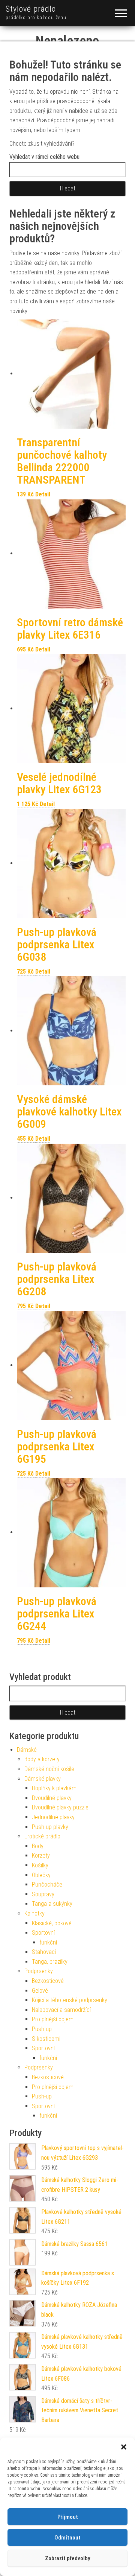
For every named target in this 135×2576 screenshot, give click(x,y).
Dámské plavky (43, 1779)
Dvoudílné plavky (52, 1798)
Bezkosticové (48, 1981)
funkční (48, 1942)
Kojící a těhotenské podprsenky (70, 2000)
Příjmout (68, 2517)
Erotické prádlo (42, 1836)
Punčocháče (47, 1884)
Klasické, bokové (52, 1923)
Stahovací (44, 1952)
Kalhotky (34, 1913)
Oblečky (41, 1875)
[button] (124, 2447)
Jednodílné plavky (53, 1817)
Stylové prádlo (31, 9)
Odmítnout (67, 2538)
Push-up (42, 2029)
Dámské (27, 1750)
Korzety (41, 1856)
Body (38, 1846)
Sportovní (43, 1933)
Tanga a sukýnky (52, 1904)
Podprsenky (39, 1971)
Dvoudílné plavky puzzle (60, 1807)
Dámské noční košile (49, 1769)
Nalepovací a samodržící (61, 2010)
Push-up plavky (50, 1827)
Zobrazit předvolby (67, 2558)
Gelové (40, 1991)
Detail (43, 494)
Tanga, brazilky (50, 1962)
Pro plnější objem (53, 2019)
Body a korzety (42, 1759)
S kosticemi (46, 2039)
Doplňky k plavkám (54, 1788)
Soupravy (43, 1894)
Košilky (40, 1865)
